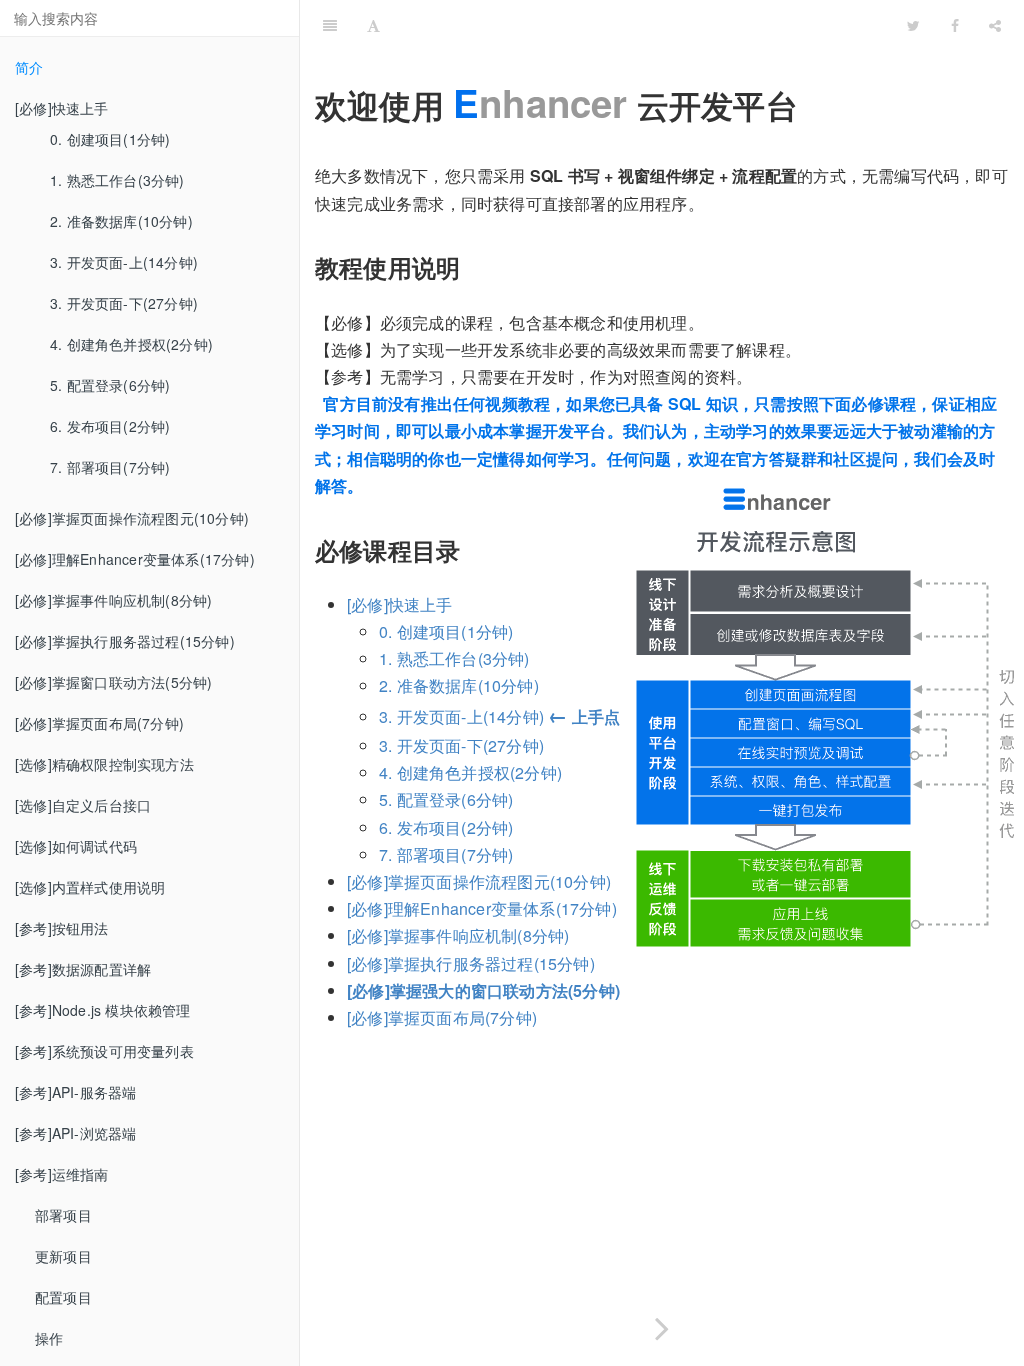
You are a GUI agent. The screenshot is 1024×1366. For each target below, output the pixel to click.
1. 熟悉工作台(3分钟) (117, 180)
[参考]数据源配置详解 (83, 969)
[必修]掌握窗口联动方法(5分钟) (113, 682)
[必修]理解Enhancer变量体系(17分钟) (135, 559)
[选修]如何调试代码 (76, 846)
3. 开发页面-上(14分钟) (124, 262)
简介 (29, 67)
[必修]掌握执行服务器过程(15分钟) (125, 641)
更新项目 (63, 1256)
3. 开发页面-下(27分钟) (124, 303)
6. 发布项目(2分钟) (110, 426)
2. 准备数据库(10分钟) (121, 221)
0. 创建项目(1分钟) (110, 139)
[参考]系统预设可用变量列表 (104, 1051)
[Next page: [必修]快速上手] (662, 1324)
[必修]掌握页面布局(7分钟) (99, 723)
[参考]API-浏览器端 (75, 1133)
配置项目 (63, 1297)
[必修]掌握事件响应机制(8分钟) (113, 600)
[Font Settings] (373, 25)
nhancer (540, 102)
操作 (49, 1338)
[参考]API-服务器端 (75, 1092)
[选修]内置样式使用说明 (90, 887)
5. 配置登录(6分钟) (110, 385)
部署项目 (63, 1215)
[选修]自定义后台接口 (83, 805)
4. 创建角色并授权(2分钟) (131, 344)
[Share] (995, 25)
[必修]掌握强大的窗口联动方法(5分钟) (483, 990)
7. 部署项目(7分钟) (110, 467)
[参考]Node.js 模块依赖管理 (103, 1010)
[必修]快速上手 (400, 604)
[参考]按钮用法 (62, 928)
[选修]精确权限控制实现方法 (104, 764)
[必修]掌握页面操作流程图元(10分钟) (132, 518)
